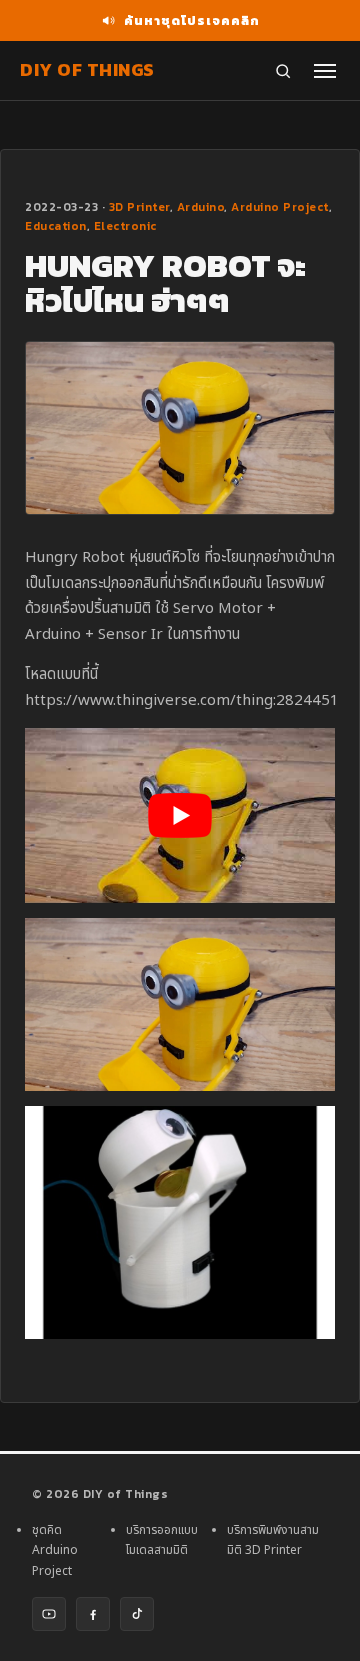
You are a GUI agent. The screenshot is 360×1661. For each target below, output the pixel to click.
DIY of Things (87, 69)
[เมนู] (325, 71)
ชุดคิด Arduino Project (55, 1550)
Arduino (201, 207)
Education (56, 226)
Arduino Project (280, 207)
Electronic (125, 226)
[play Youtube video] (180, 815)
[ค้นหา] (283, 71)
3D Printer (139, 207)
